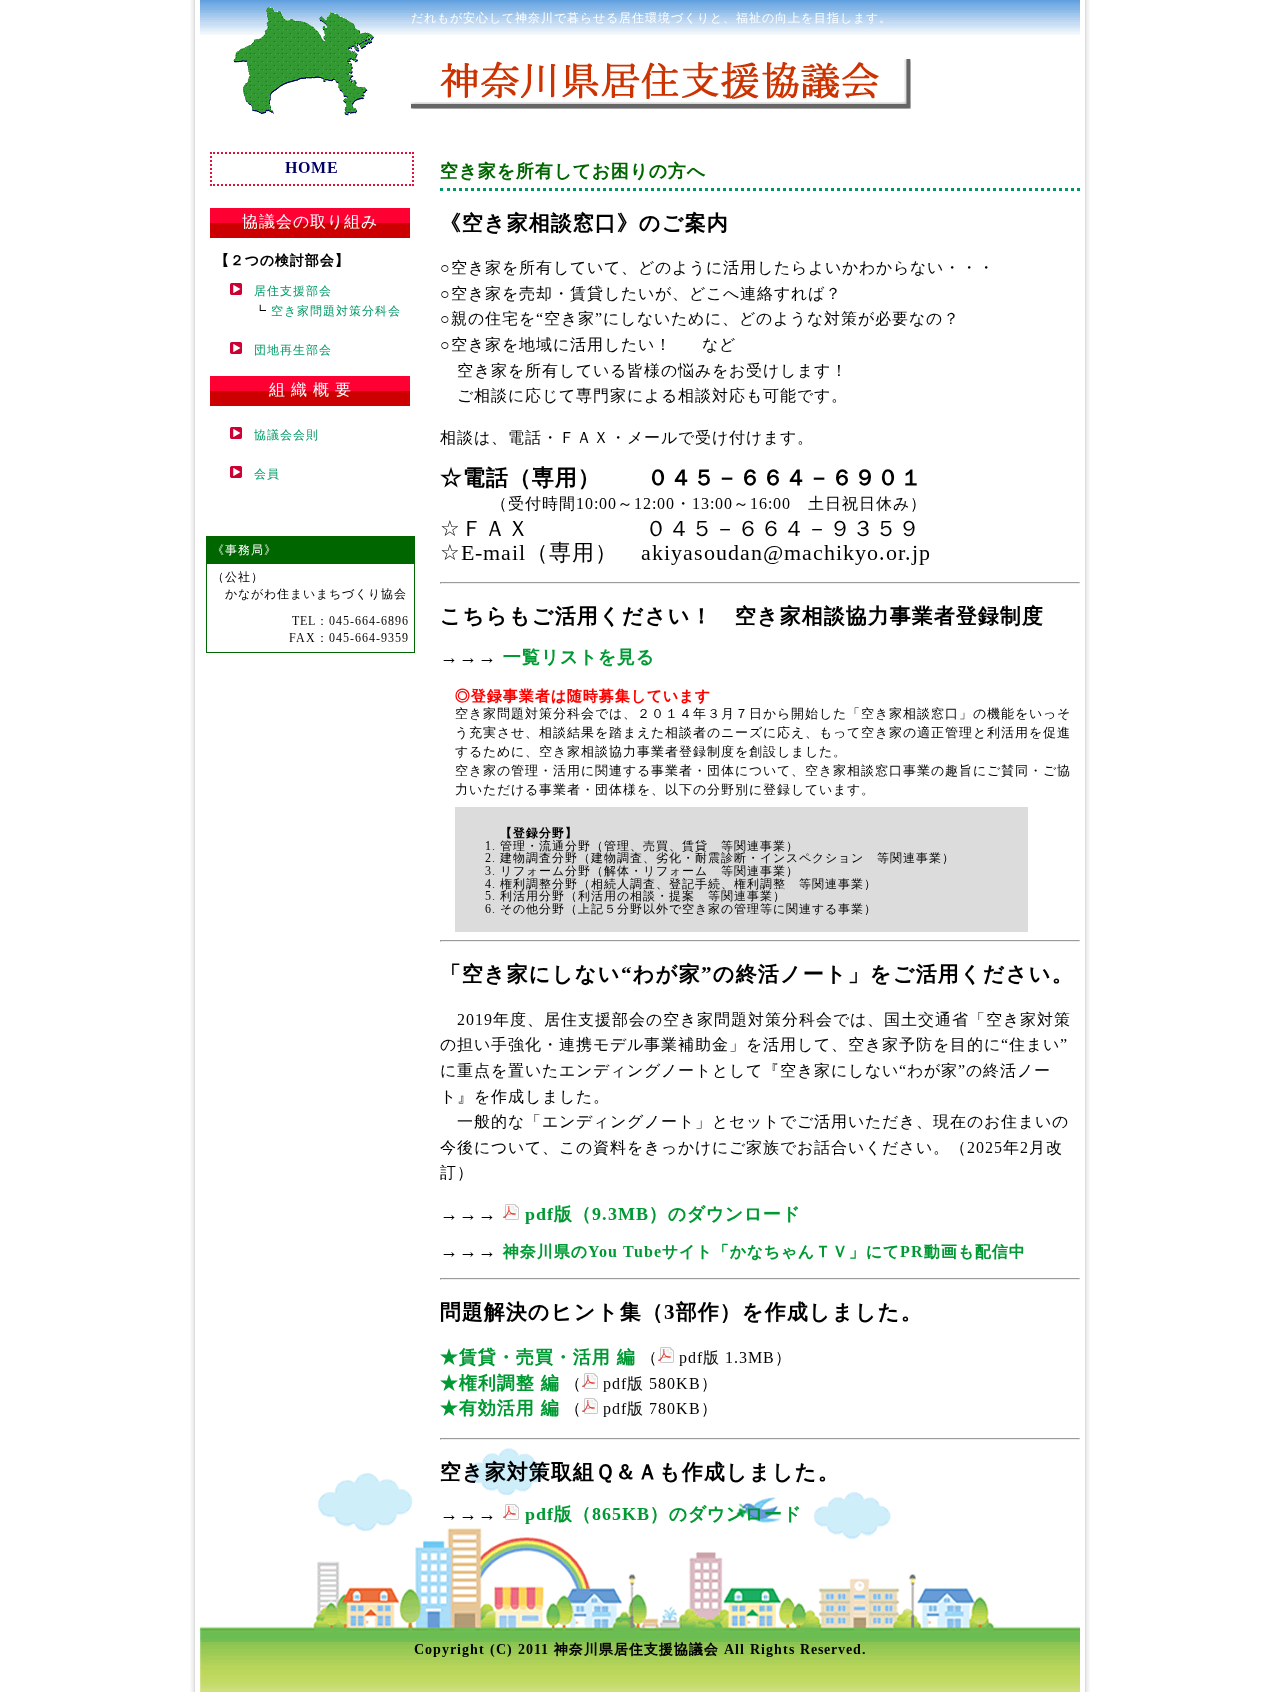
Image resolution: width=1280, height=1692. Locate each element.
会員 (261, 474)
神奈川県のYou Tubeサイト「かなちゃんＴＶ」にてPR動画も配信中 (764, 1251)
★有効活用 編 (500, 1408)
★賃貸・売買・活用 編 (538, 1357)
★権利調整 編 (500, 1383)
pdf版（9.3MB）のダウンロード (660, 1214)
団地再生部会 (287, 350)
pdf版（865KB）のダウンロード (660, 1514)
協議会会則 (280, 435)
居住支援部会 (287, 291)
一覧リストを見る (579, 657)
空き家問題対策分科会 (336, 311)
